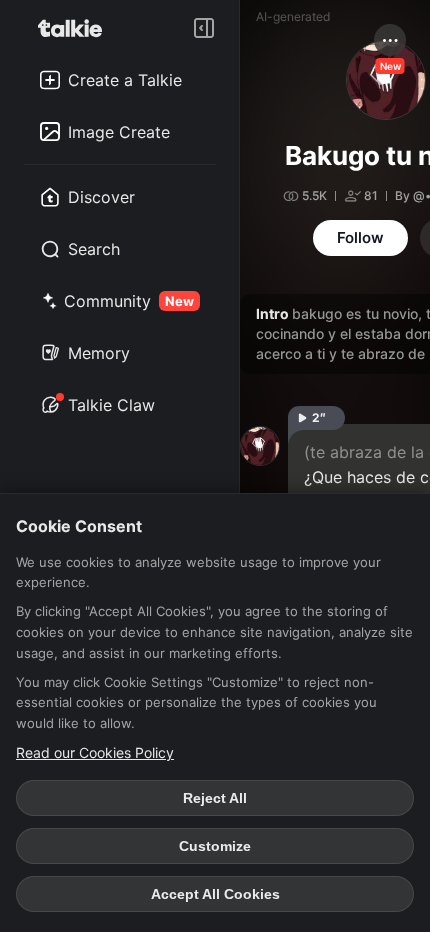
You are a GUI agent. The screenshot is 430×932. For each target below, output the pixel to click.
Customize (215, 846)
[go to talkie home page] (76, 28)
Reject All (215, 798)
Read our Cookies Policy (95, 752)
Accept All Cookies (215, 894)
